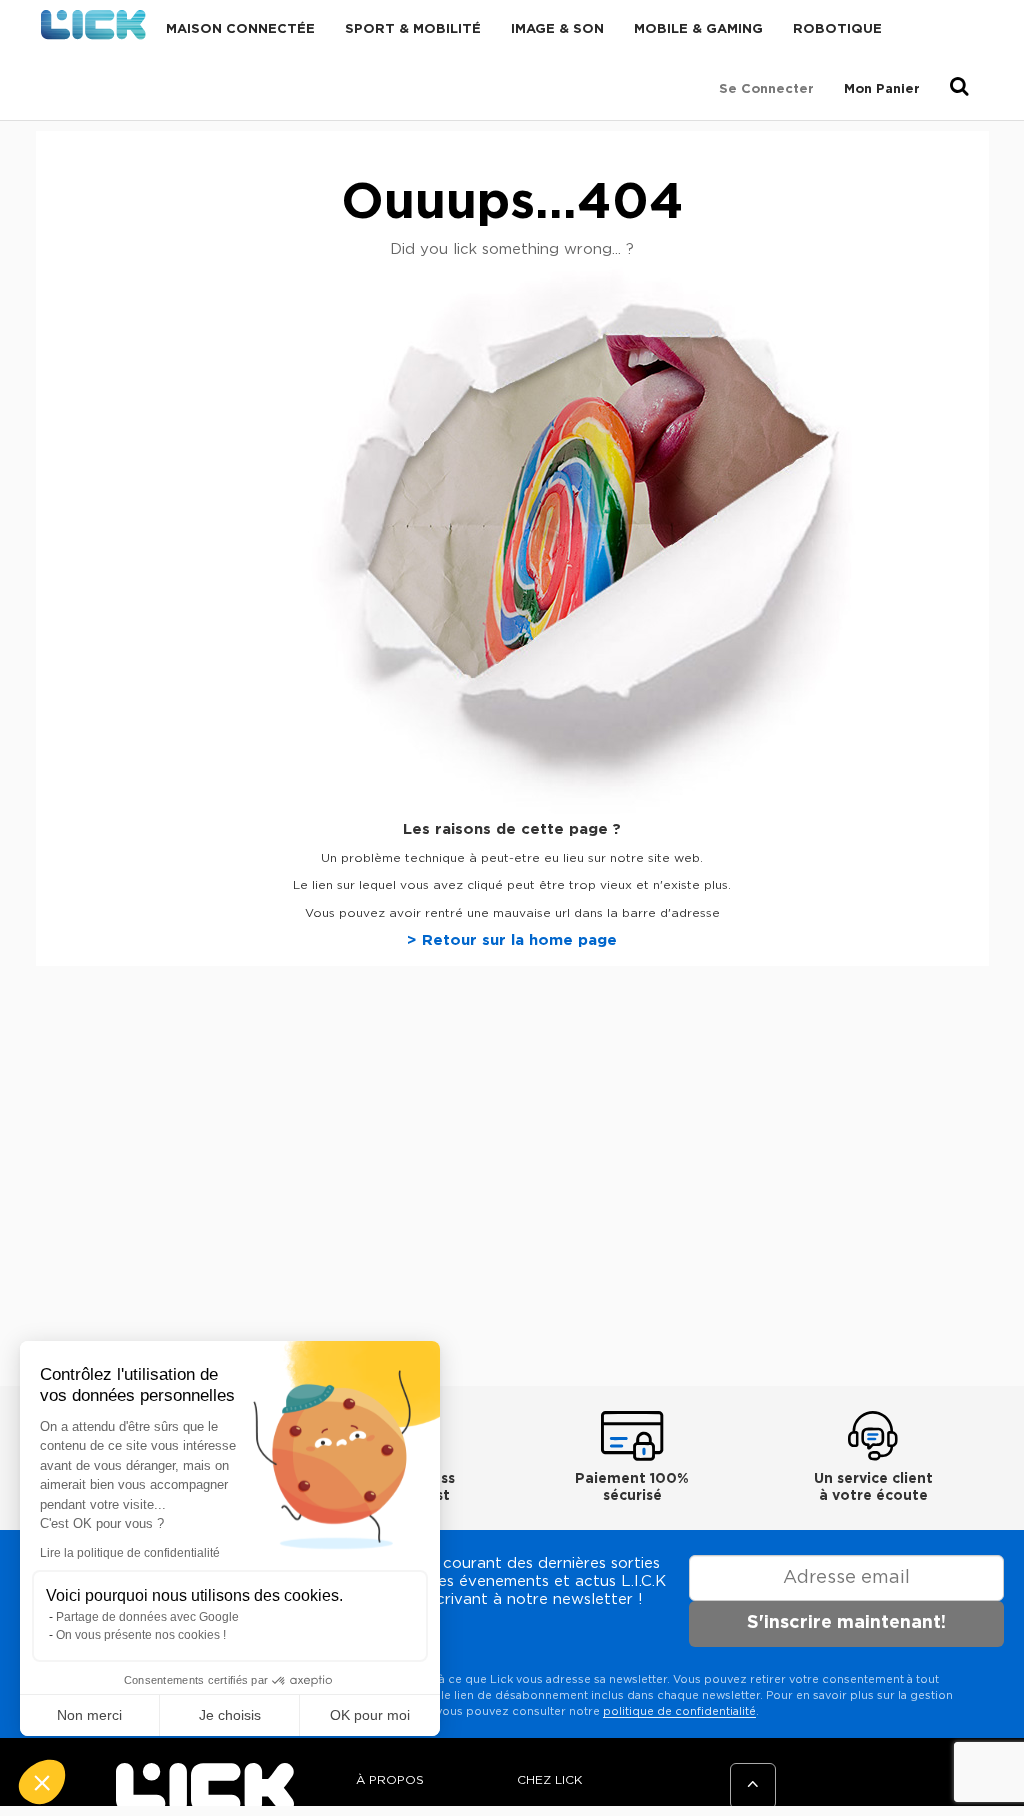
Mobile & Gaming (698, 29)
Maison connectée (240, 29)
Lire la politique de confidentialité (130, 1553)
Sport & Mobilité (413, 29)
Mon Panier (882, 89)
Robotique (837, 29)
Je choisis (230, 1715)
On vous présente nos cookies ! (141, 1635)
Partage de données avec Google (147, 1617)
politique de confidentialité (679, 1711)
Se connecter (766, 89)
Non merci (89, 1715)
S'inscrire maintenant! (846, 1623)
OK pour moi (370, 1715)
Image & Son (557, 29)
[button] (42, 1782)
